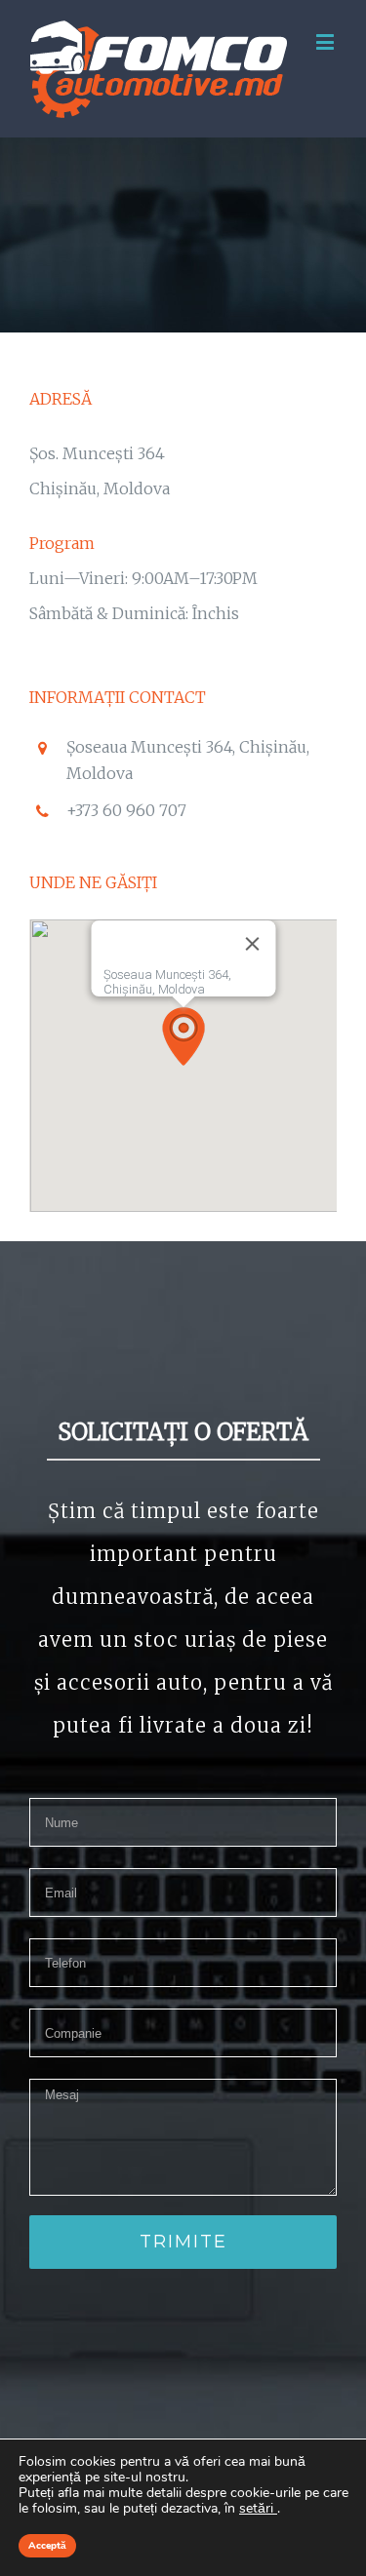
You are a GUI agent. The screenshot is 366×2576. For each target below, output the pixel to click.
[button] (183, 1036)
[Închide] (252, 944)
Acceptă (47, 2546)
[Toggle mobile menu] (326, 41)
